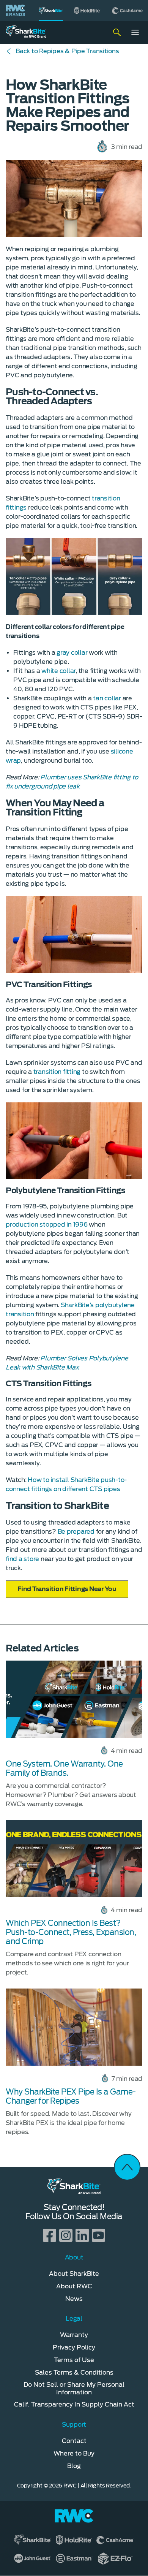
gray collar (72, 653)
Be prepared (76, 1532)
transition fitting (57, 1072)
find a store (22, 1559)
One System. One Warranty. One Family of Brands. (64, 1769)
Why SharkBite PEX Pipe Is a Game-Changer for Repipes (71, 2096)
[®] (51, 10)
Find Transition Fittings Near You (67, 1589)
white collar (58, 671)
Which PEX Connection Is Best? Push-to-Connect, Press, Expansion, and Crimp (71, 1932)
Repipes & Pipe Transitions (67, 51)
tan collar (107, 698)
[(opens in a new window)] (87, 10)
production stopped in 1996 (47, 1225)
